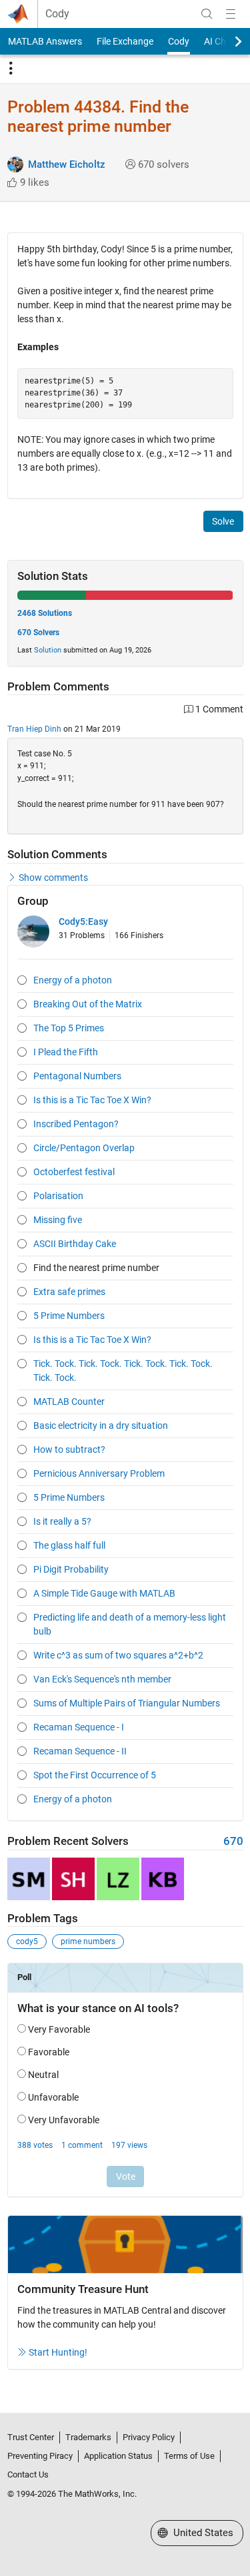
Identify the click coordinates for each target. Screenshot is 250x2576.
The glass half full (69, 1545)
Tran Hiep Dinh (34, 729)
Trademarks (88, 2437)
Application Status (118, 2456)
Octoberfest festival (74, 1172)
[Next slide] (227, 41)
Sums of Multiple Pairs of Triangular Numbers (127, 1703)
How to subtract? (69, 1449)
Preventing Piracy (40, 2456)
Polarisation (58, 1196)
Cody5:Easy (83, 921)
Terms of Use (189, 2456)
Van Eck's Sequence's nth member (102, 1679)
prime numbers (88, 1941)
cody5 (27, 1941)
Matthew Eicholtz (67, 164)
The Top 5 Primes (69, 1028)
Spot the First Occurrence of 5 (95, 1775)
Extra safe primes (69, 1292)
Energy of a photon (73, 980)
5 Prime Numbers (69, 1316)
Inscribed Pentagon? (76, 1124)
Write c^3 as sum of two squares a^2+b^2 (118, 1655)
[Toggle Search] (207, 14)
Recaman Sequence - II (80, 1751)
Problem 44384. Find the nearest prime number (98, 117)
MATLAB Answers (45, 41)
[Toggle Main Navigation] (231, 14)
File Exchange (125, 41)
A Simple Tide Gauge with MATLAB (104, 1593)
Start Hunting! (58, 2352)
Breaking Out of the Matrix (88, 1004)
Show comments (53, 878)
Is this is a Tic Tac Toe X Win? (92, 1100)
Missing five (58, 1220)
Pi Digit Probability (71, 1569)
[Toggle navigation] (11, 69)
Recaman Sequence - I (79, 1727)
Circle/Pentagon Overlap (84, 1148)
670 (233, 1841)
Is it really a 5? (62, 1521)
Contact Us (28, 2474)
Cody (57, 14)
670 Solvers (38, 633)
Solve (223, 521)
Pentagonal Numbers (77, 1076)
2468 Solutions (45, 613)
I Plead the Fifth (66, 1052)
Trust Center (31, 2437)
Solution (48, 650)
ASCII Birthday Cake (75, 1244)
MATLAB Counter (69, 1402)
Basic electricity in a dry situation (101, 1425)
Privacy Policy (149, 2437)
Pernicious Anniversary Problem (99, 1473)
